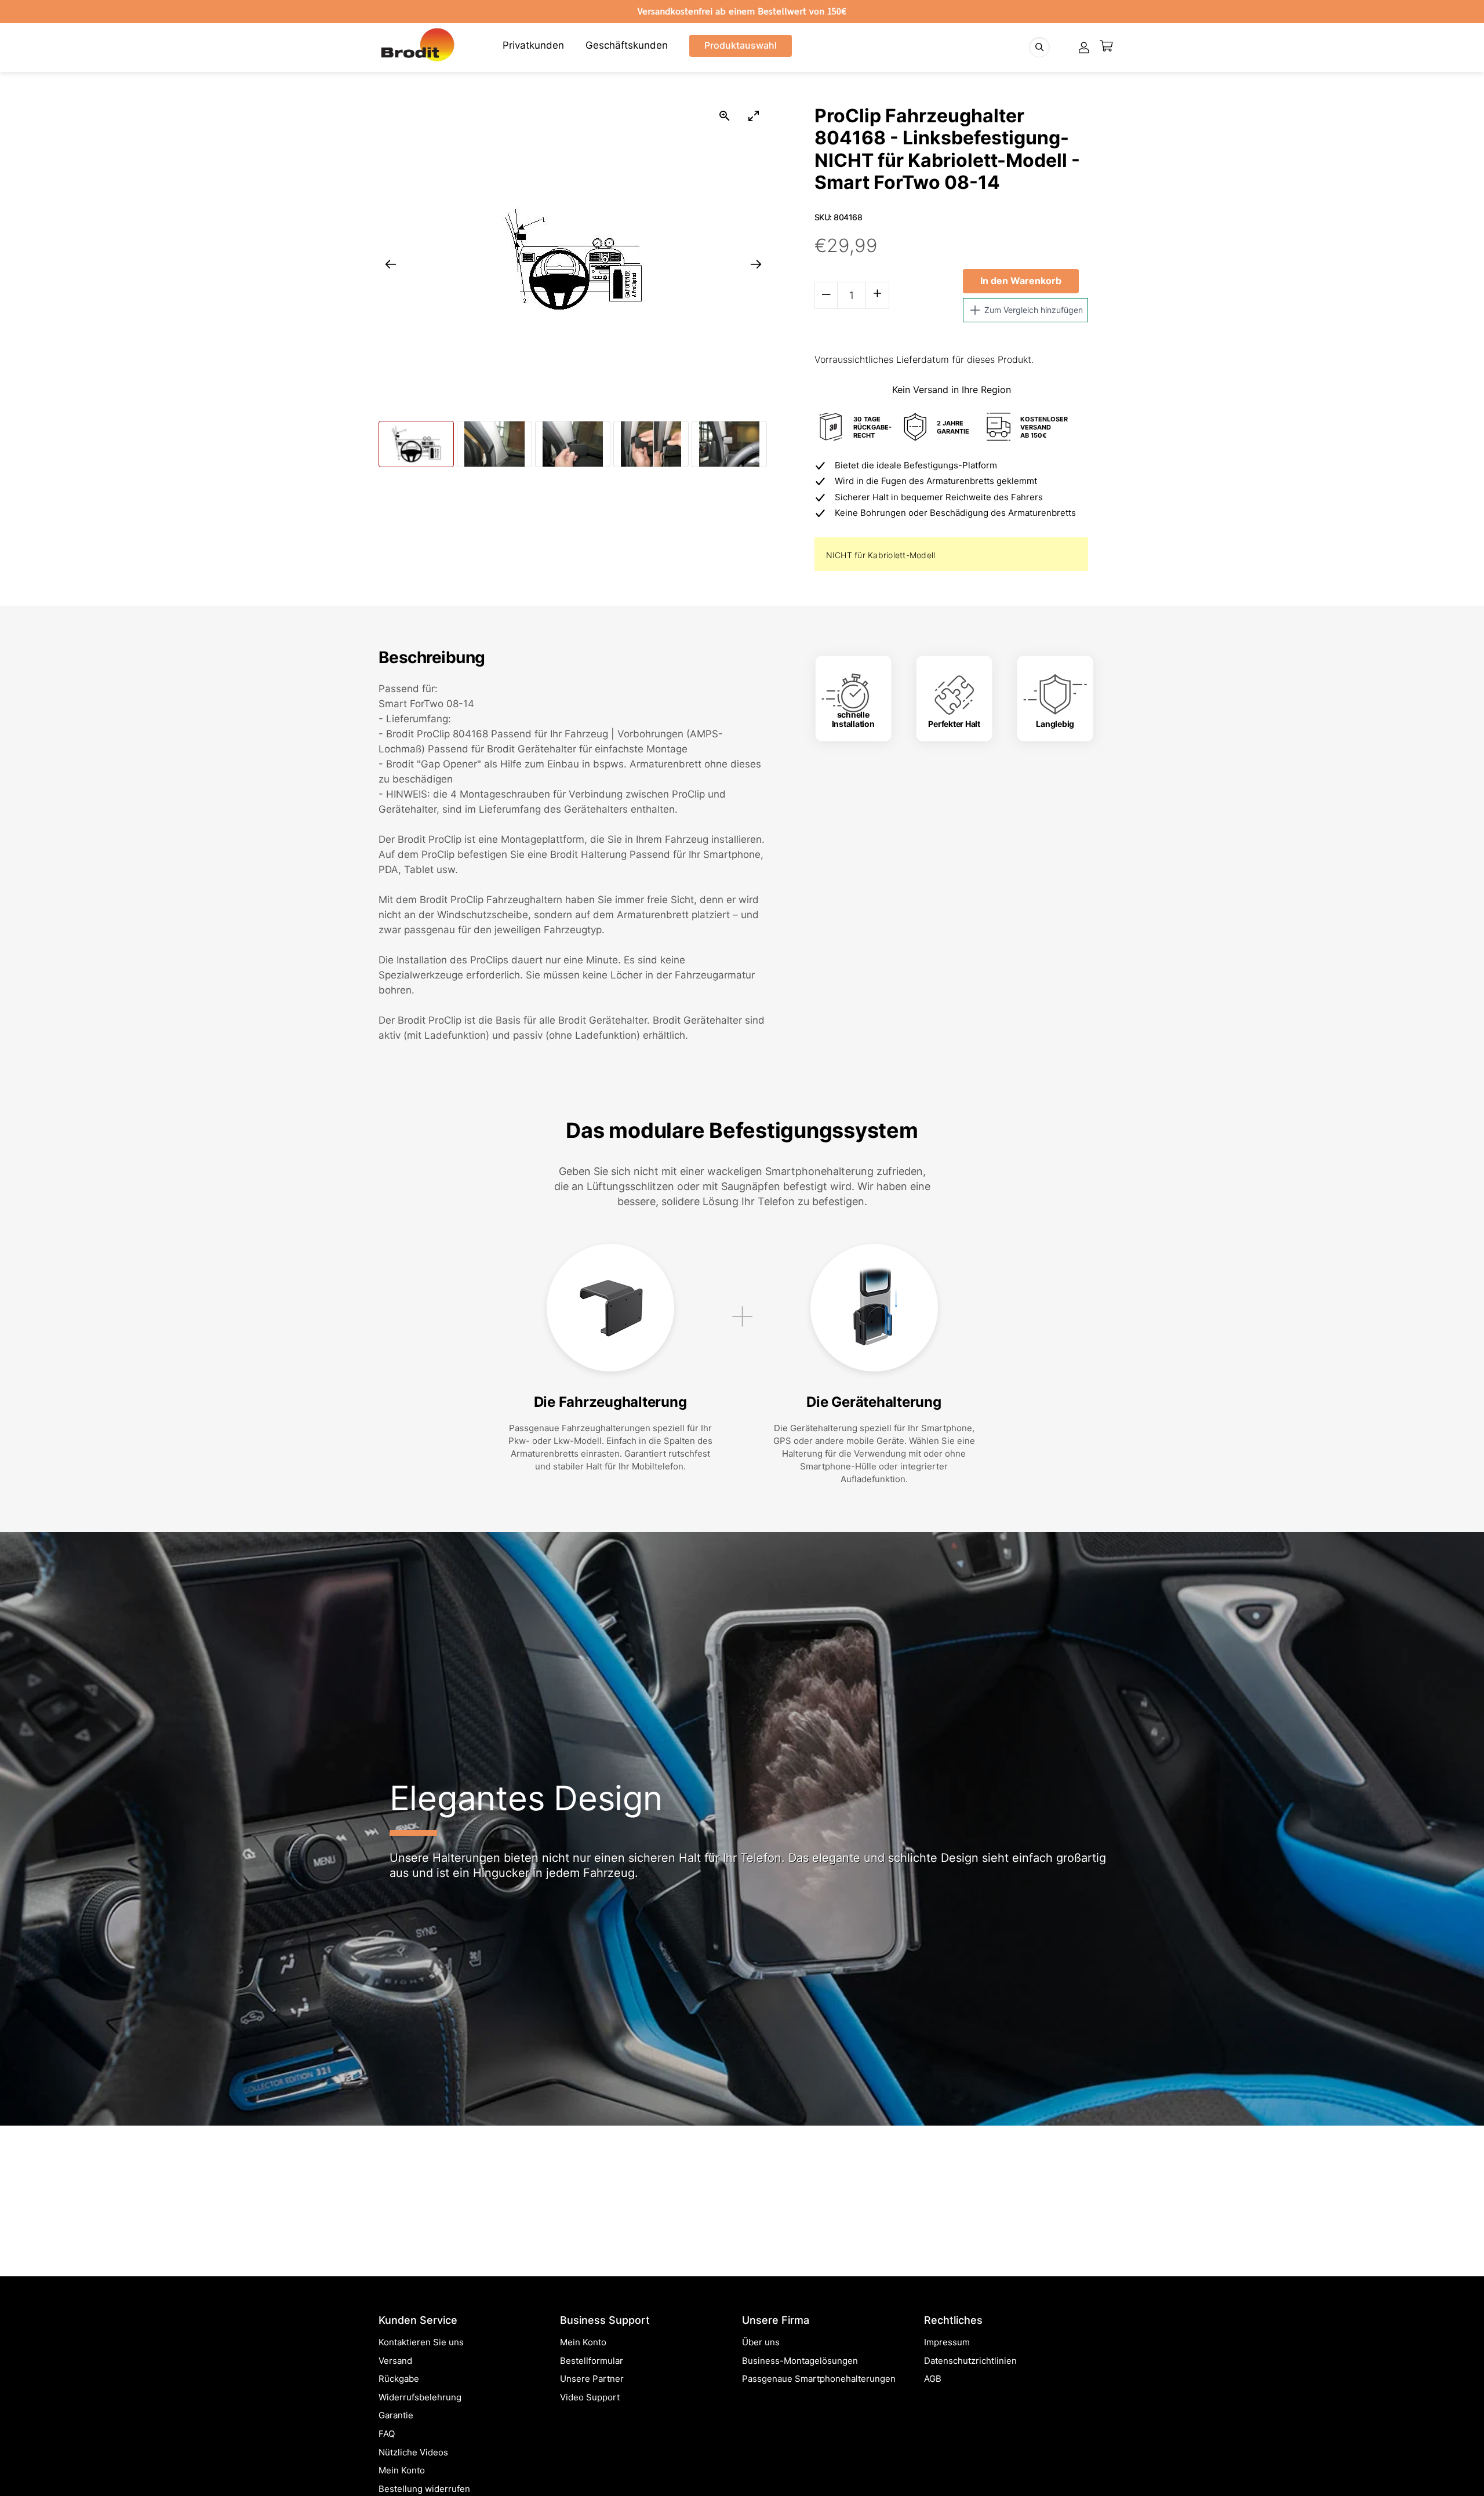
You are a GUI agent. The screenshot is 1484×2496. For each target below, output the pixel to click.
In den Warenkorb (1021, 281)
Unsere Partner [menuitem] (592, 2379)
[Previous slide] (391, 264)
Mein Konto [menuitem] (402, 2470)
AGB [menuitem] (933, 2379)
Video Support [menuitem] (590, 2397)
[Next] (1456, 2080)
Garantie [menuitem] (396, 2415)
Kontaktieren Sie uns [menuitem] (421, 2342)
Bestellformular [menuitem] (592, 2361)
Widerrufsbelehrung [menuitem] (420, 2397)
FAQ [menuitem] (387, 2434)
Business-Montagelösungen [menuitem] (800, 2361)
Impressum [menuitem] (947, 2342)
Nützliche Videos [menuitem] (413, 2452)
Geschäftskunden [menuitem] (627, 45)
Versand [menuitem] (395, 2361)
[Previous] (28, 2080)
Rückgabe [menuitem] (399, 2379)
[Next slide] (756, 264)
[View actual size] (725, 116)
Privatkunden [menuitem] (533, 45)
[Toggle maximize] (754, 116)
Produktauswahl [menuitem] (741, 45)
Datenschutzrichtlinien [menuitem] (970, 2361)
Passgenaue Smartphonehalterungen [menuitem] (819, 2379)
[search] (1039, 47)
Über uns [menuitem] (761, 2342)
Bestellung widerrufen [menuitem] (424, 2489)
